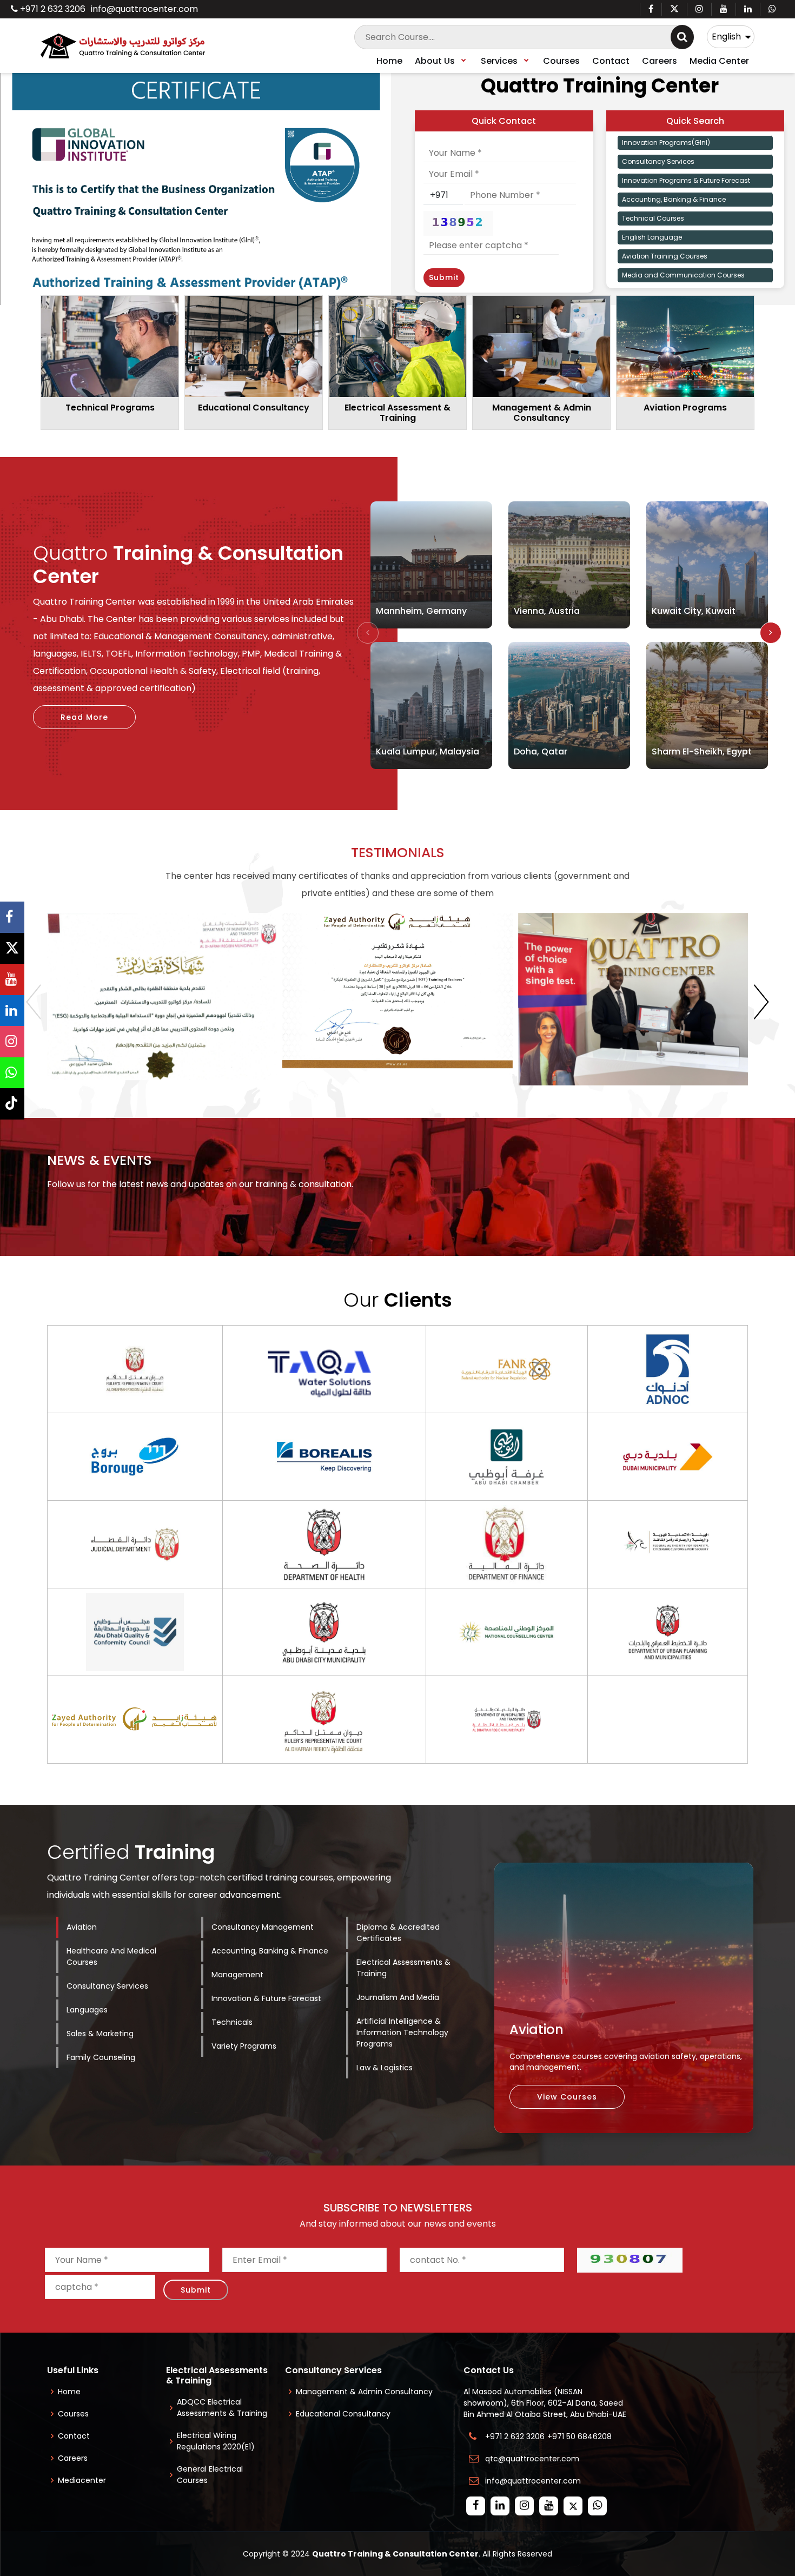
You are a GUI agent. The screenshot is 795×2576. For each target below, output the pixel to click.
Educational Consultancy (343, 2414)
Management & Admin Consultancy (364, 2392)
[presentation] (368, 633)
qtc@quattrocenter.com (532, 2459)
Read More (84, 717)
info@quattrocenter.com (144, 9)
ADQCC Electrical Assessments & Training (222, 2408)
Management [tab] (237, 1975)
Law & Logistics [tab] (385, 2068)
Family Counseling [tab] (101, 2057)
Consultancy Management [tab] (263, 1927)
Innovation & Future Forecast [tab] (266, 1998)
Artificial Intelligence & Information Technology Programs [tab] (402, 2032)
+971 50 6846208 (582, 2436)
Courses (561, 61)
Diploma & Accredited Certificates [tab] (398, 1933)
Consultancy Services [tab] (107, 1986)
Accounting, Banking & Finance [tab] (270, 1951)
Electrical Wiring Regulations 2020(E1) (216, 2441)
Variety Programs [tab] (244, 2046)
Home (389, 61)
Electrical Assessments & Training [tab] (403, 1968)
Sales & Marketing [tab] (100, 2034)
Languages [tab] (87, 2010)
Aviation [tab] (82, 1927)
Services (500, 61)
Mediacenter (82, 2480)
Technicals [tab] (232, 2022)
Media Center (719, 61)
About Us (436, 61)
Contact (611, 61)
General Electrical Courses (210, 2475)
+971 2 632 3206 (52, 9)
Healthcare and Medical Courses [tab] (111, 1956)
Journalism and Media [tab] (398, 1997)
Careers (660, 61)
